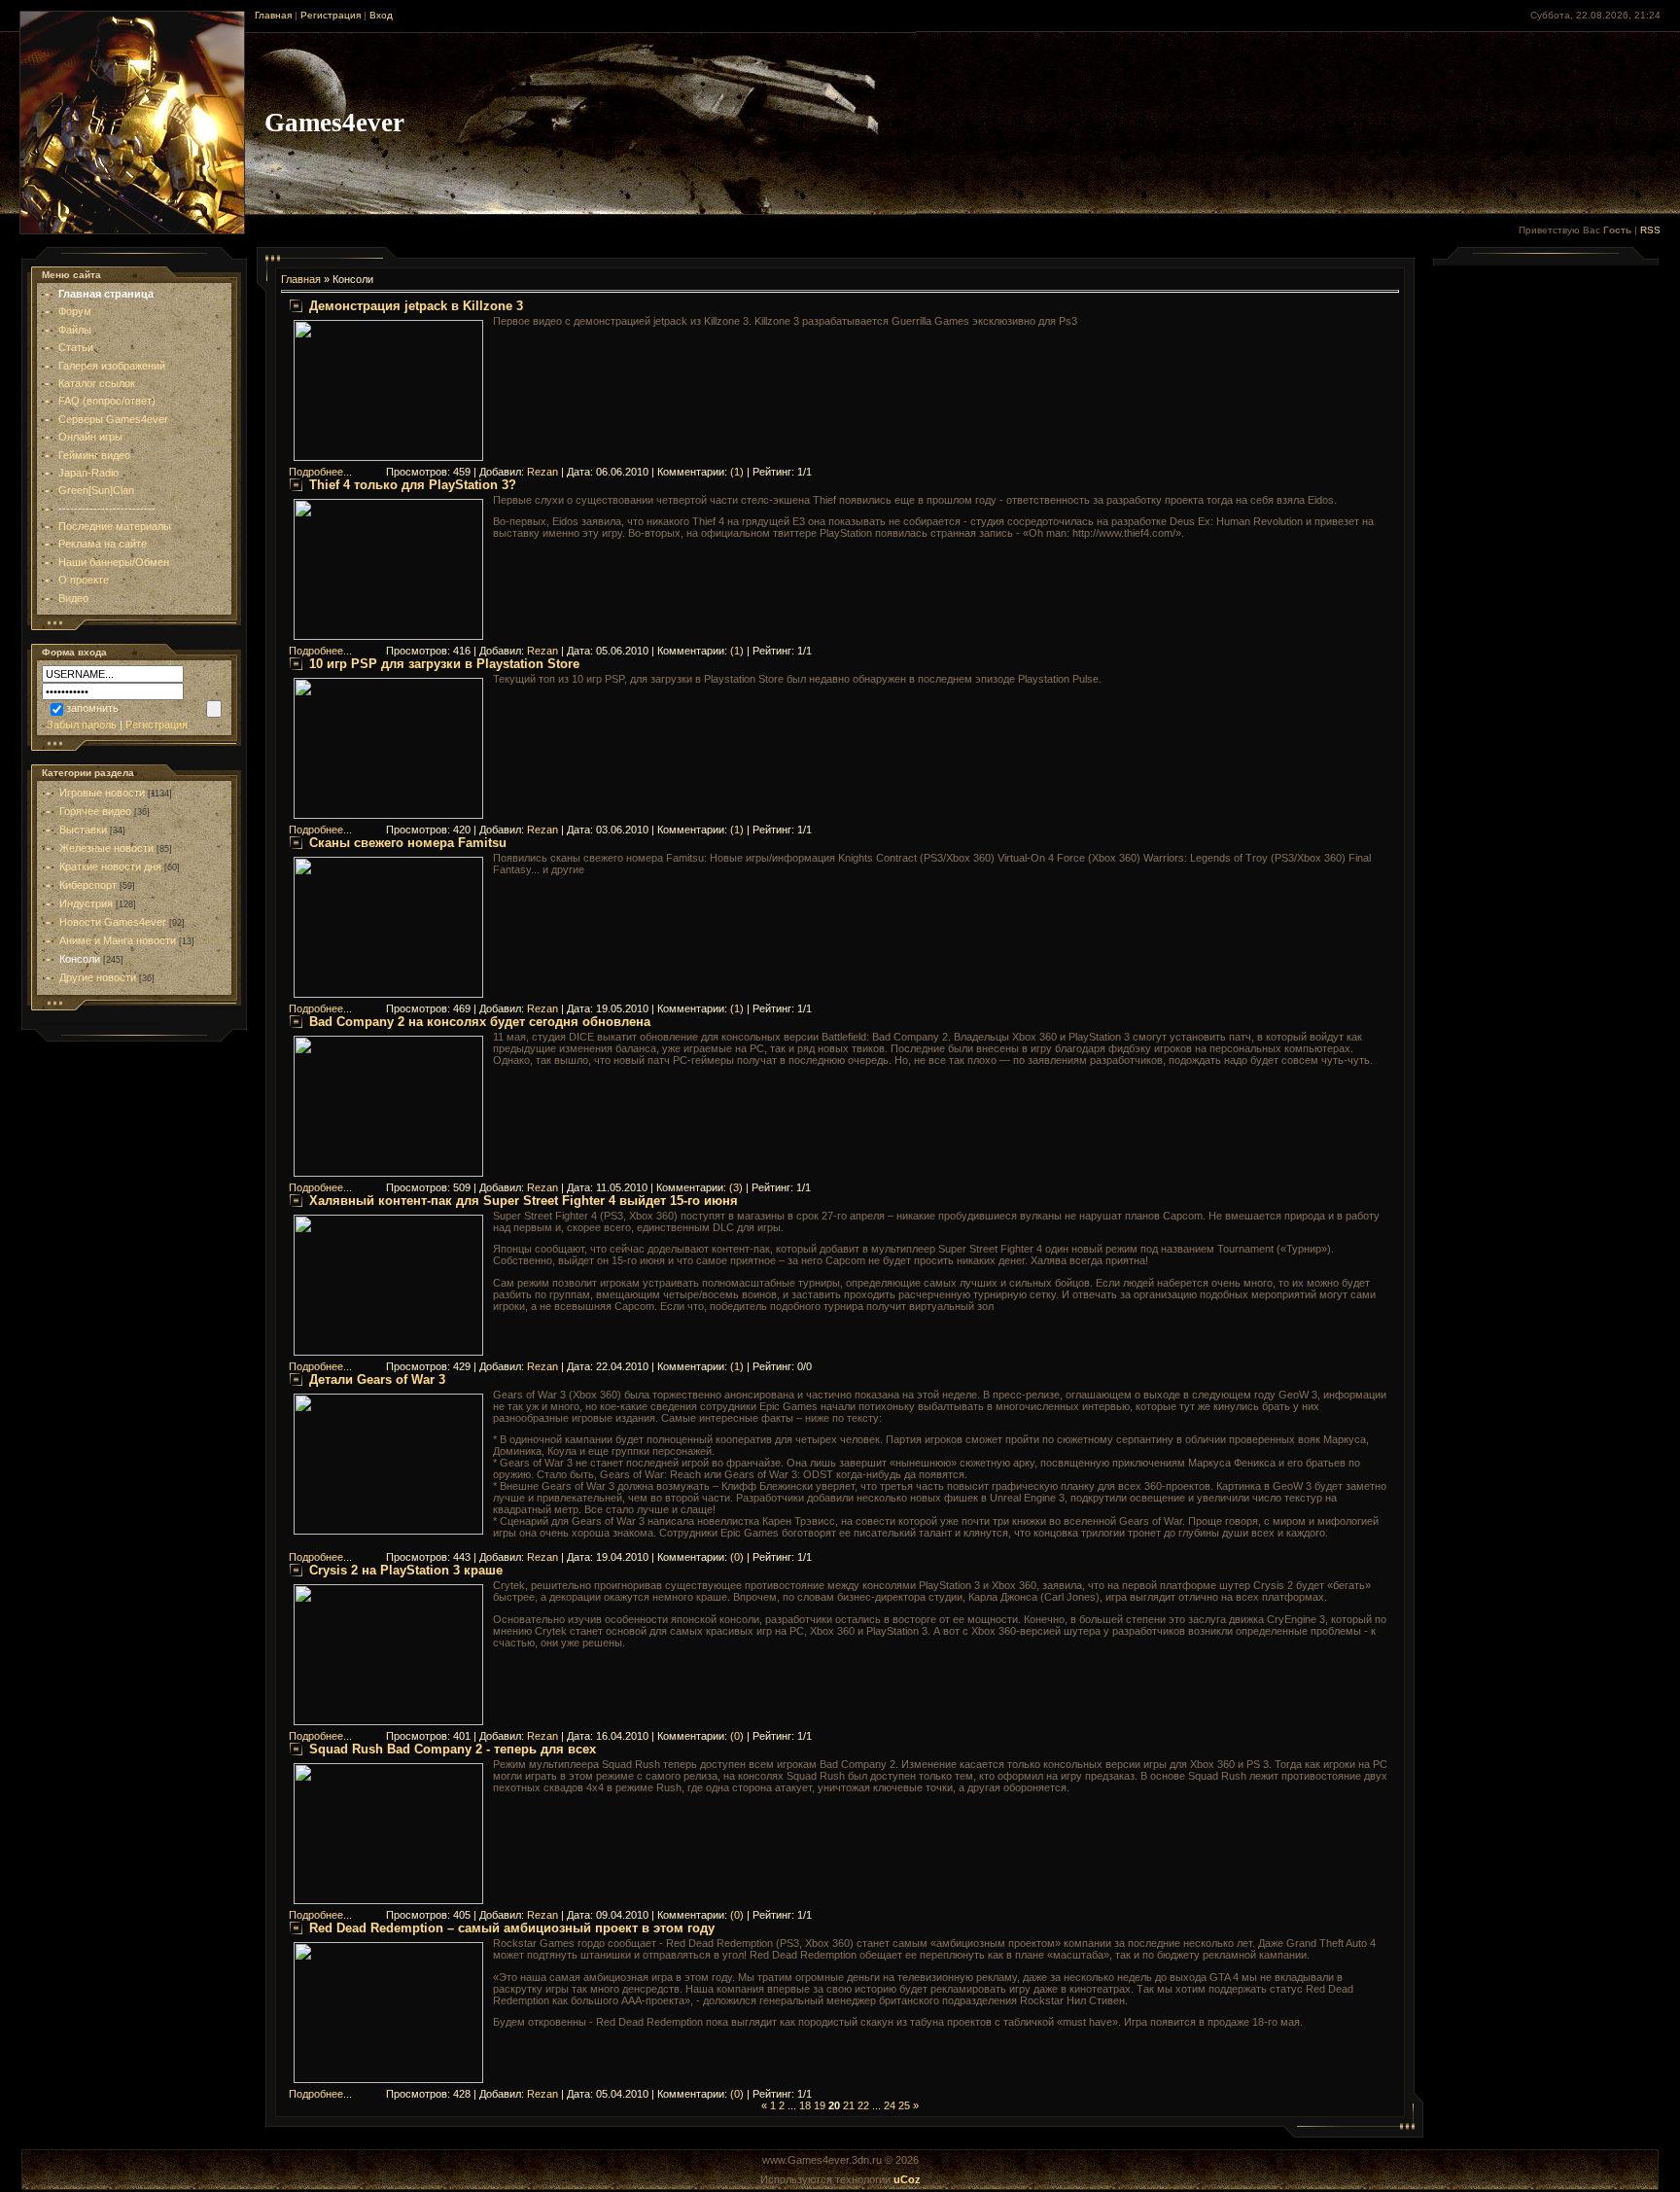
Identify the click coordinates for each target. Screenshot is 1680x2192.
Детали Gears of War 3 (377, 1379)
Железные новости (106, 848)
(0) (737, 1557)
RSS (1650, 230)
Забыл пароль (82, 725)
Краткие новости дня (110, 866)
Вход (381, 15)
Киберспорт (88, 885)
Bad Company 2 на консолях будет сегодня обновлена (480, 1022)
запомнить (92, 708)
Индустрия (86, 903)
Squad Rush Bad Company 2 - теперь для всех (453, 1749)
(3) (736, 1187)
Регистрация (331, 15)
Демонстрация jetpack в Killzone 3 (416, 306)
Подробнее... (320, 472)
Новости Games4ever (113, 922)
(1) (737, 472)
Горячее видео (95, 811)
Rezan (542, 472)
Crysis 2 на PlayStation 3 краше (406, 1570)
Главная (273, 15)
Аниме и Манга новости (118, 940)
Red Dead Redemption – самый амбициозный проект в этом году (512, 1928)
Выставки (83, 830)
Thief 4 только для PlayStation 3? (413, 485)
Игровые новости (102, 793)
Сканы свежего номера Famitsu (408, 843)
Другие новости (98, 977)
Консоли (80, 959)
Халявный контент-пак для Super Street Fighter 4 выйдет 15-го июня (524, 1201)
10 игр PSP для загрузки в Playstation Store (444, 664)
